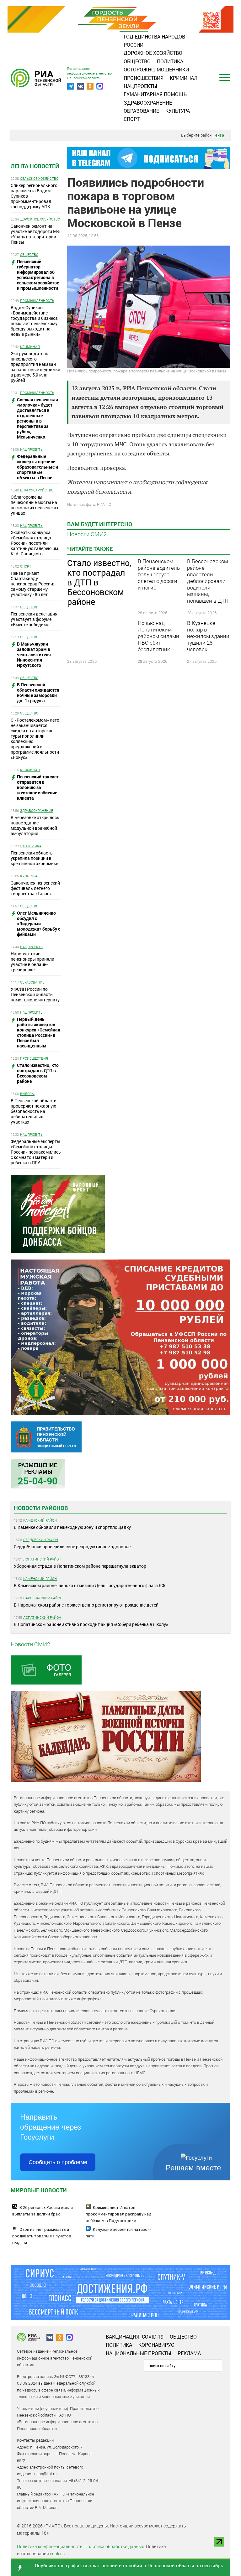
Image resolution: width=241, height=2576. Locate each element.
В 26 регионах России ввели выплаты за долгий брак (43, 2211)
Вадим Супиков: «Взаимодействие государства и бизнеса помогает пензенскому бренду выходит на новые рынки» (34, 321)
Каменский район (40, 1520)
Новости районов (41, 1508)
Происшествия (144, 78)
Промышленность (37, 301)
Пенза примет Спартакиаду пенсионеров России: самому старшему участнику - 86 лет (32, 584)
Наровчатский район (43, 1598)
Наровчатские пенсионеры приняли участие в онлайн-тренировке (32, 962)
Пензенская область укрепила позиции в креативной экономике (34, 858)
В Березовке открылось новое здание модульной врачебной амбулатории (35, 825)
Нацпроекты (140, 86)
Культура (178, 111)
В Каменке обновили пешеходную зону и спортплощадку (72, 1527)
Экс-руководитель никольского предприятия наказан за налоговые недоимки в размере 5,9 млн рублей (35, 367)
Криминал (184, 78)
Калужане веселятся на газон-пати (118, 2233)
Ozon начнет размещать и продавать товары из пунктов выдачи (42, 2236)
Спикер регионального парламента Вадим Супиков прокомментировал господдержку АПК (34, 196)
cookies (57, 2554)
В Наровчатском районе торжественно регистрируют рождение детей (86, 1605)
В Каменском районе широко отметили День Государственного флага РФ (89, 1585)
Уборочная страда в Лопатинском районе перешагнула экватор (80, 1566)
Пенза (218, 135)
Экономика (31, 846)
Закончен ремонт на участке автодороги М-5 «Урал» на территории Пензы (36, 234)
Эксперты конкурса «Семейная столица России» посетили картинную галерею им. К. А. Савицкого (35, 543)
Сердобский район (41, 1540)
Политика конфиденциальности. (50, 2546)
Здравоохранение (148, 103)
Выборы (27, 1094)
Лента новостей (35, 166)
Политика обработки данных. (115, 2546)
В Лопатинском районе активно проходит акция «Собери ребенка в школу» (91, 1624)
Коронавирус (156, 2345)
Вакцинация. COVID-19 (135, 2337)
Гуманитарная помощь (155, 94)
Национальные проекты (139, 2353)
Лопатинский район (42, 1559)
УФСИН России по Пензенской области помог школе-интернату (35, 994)
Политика (170, 61)
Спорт (132, 119)
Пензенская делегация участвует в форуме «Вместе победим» (34, 619)
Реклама (189, 2353)
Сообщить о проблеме (58, 2162)
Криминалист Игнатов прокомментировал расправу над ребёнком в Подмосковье (118, 2214)
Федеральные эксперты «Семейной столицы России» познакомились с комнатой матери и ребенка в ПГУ (36, 1152)
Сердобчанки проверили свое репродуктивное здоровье (72, 1547)
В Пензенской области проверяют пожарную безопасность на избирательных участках (34, 1111)
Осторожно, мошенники (156, 69)
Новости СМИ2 (87, 534)
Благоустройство (37, 490)
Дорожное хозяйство (153, 53)
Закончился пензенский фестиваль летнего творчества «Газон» (35, 888)
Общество (137, 61)
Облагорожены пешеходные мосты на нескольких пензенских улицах (35, 505)
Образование (141, 111)
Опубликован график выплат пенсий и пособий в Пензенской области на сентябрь (129, 2565)
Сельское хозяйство (39, 178)
